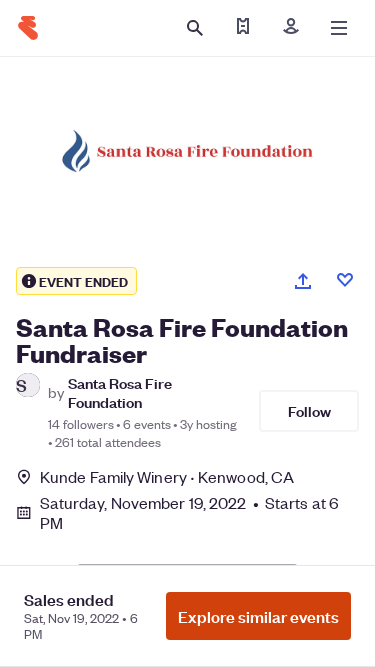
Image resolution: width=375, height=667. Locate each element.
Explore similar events (258, 616)
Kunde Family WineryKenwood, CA (167, 476)
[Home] (28, 28)
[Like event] (345, 280)
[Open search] (195, 28)
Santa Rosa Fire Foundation (120, 392)
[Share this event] (303, 281)
